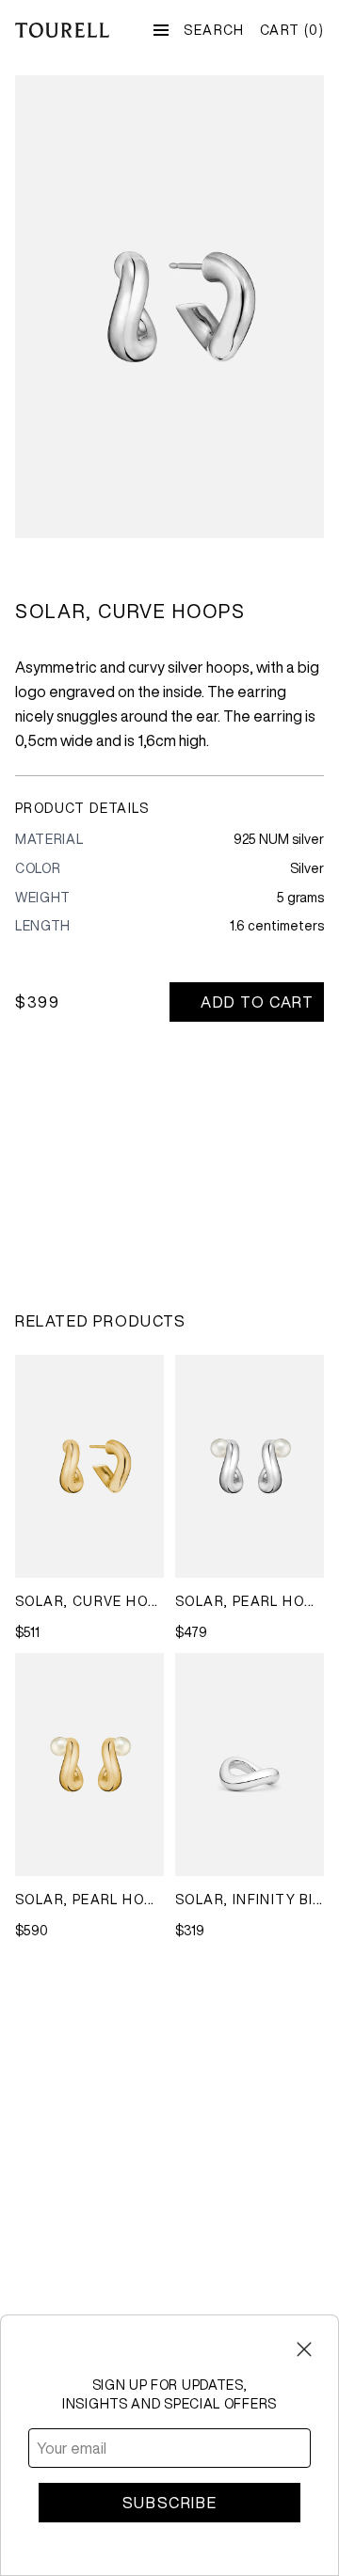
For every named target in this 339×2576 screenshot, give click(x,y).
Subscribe (169, 2503)
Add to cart (258, 1002)
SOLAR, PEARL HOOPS (254, 1601)
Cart (292, 30)
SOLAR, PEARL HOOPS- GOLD (120, 1900)
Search (214, 30)
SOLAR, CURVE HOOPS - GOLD (124, 1601)
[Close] (304, 2349)
